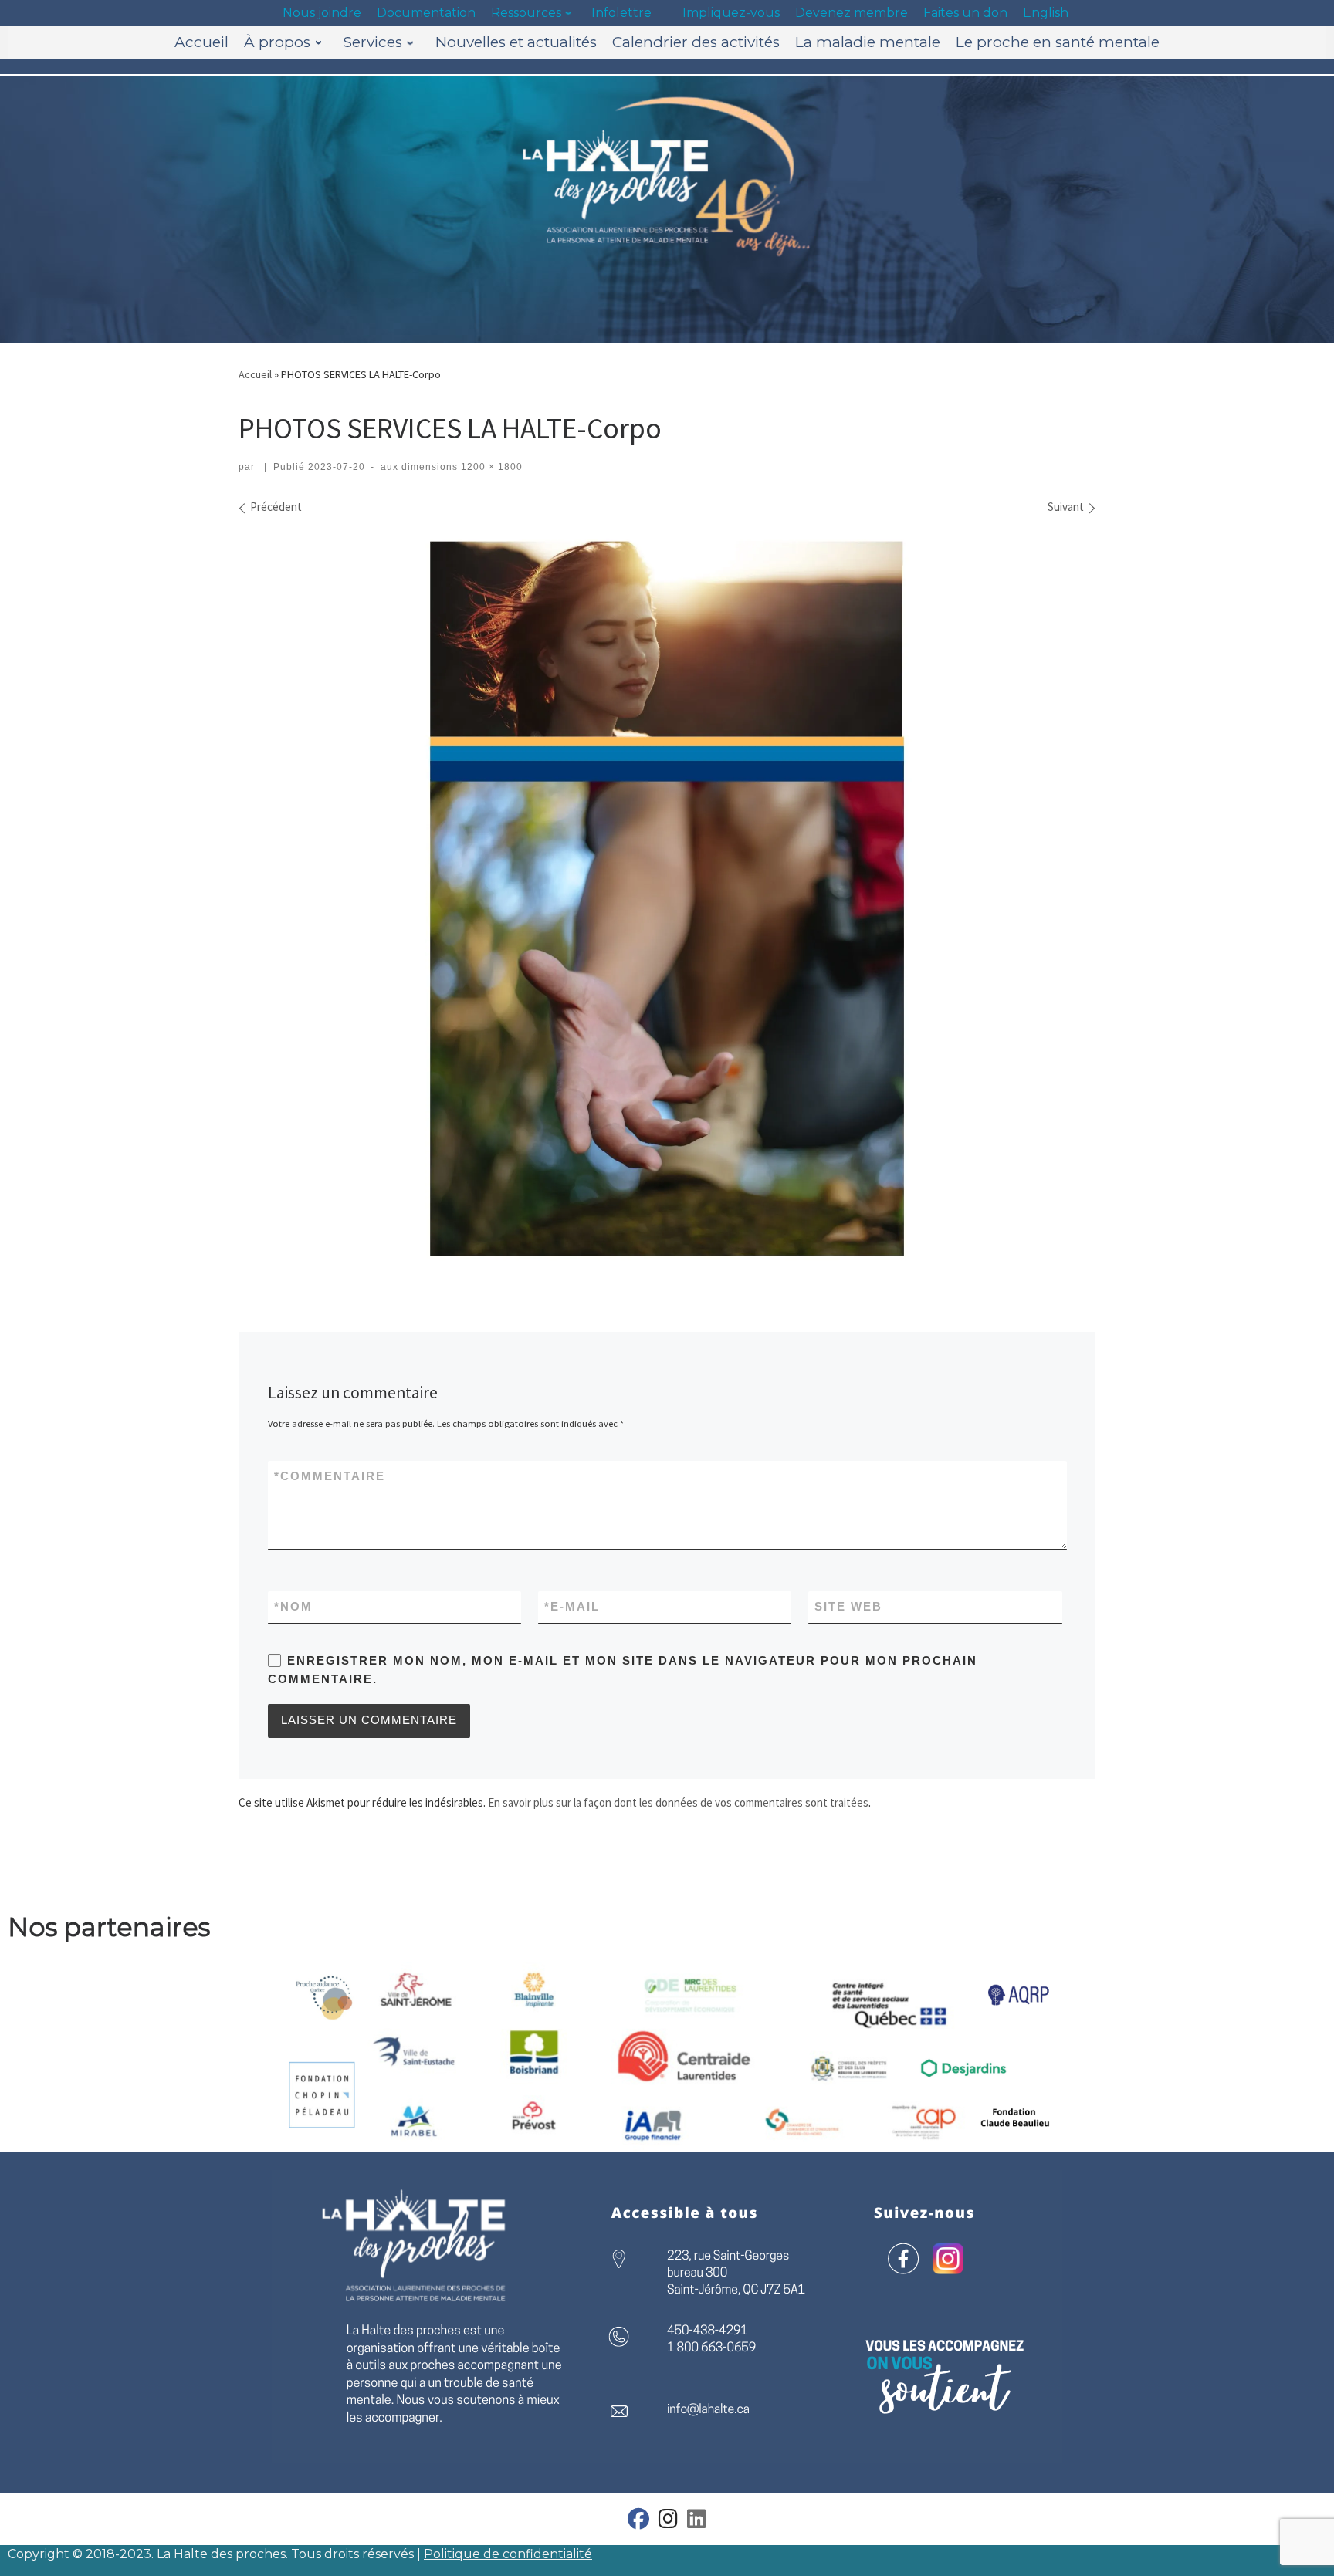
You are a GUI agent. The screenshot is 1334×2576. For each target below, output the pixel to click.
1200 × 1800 (490, 467)
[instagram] (668, 2522)
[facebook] (638, 2522)
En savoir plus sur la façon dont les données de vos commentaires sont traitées (678, 1802)
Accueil (255, 374)
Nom (293, 1606)
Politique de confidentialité (508, 2554)
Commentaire (330, 1476)
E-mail (572, 1606)
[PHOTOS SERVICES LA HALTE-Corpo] (667, 898)
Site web (848, 1606)
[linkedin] (697, 2522)
